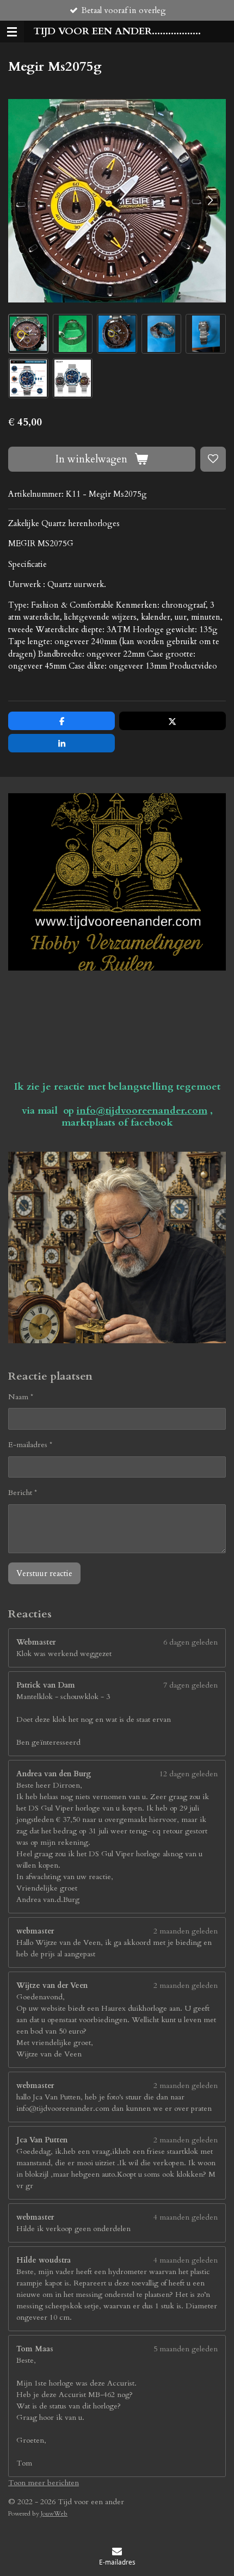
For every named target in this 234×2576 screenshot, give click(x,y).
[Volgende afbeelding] (210, 201)
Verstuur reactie (44, 1573)
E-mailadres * (30, 1445)
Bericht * (23, 1493)
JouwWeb (54, 2513)
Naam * (21, 1397)
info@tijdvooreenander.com (142, 1111)
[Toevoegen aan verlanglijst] (213, 459)
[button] (28, 334)
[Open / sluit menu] (12, 32)
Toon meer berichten (44, 2483)
